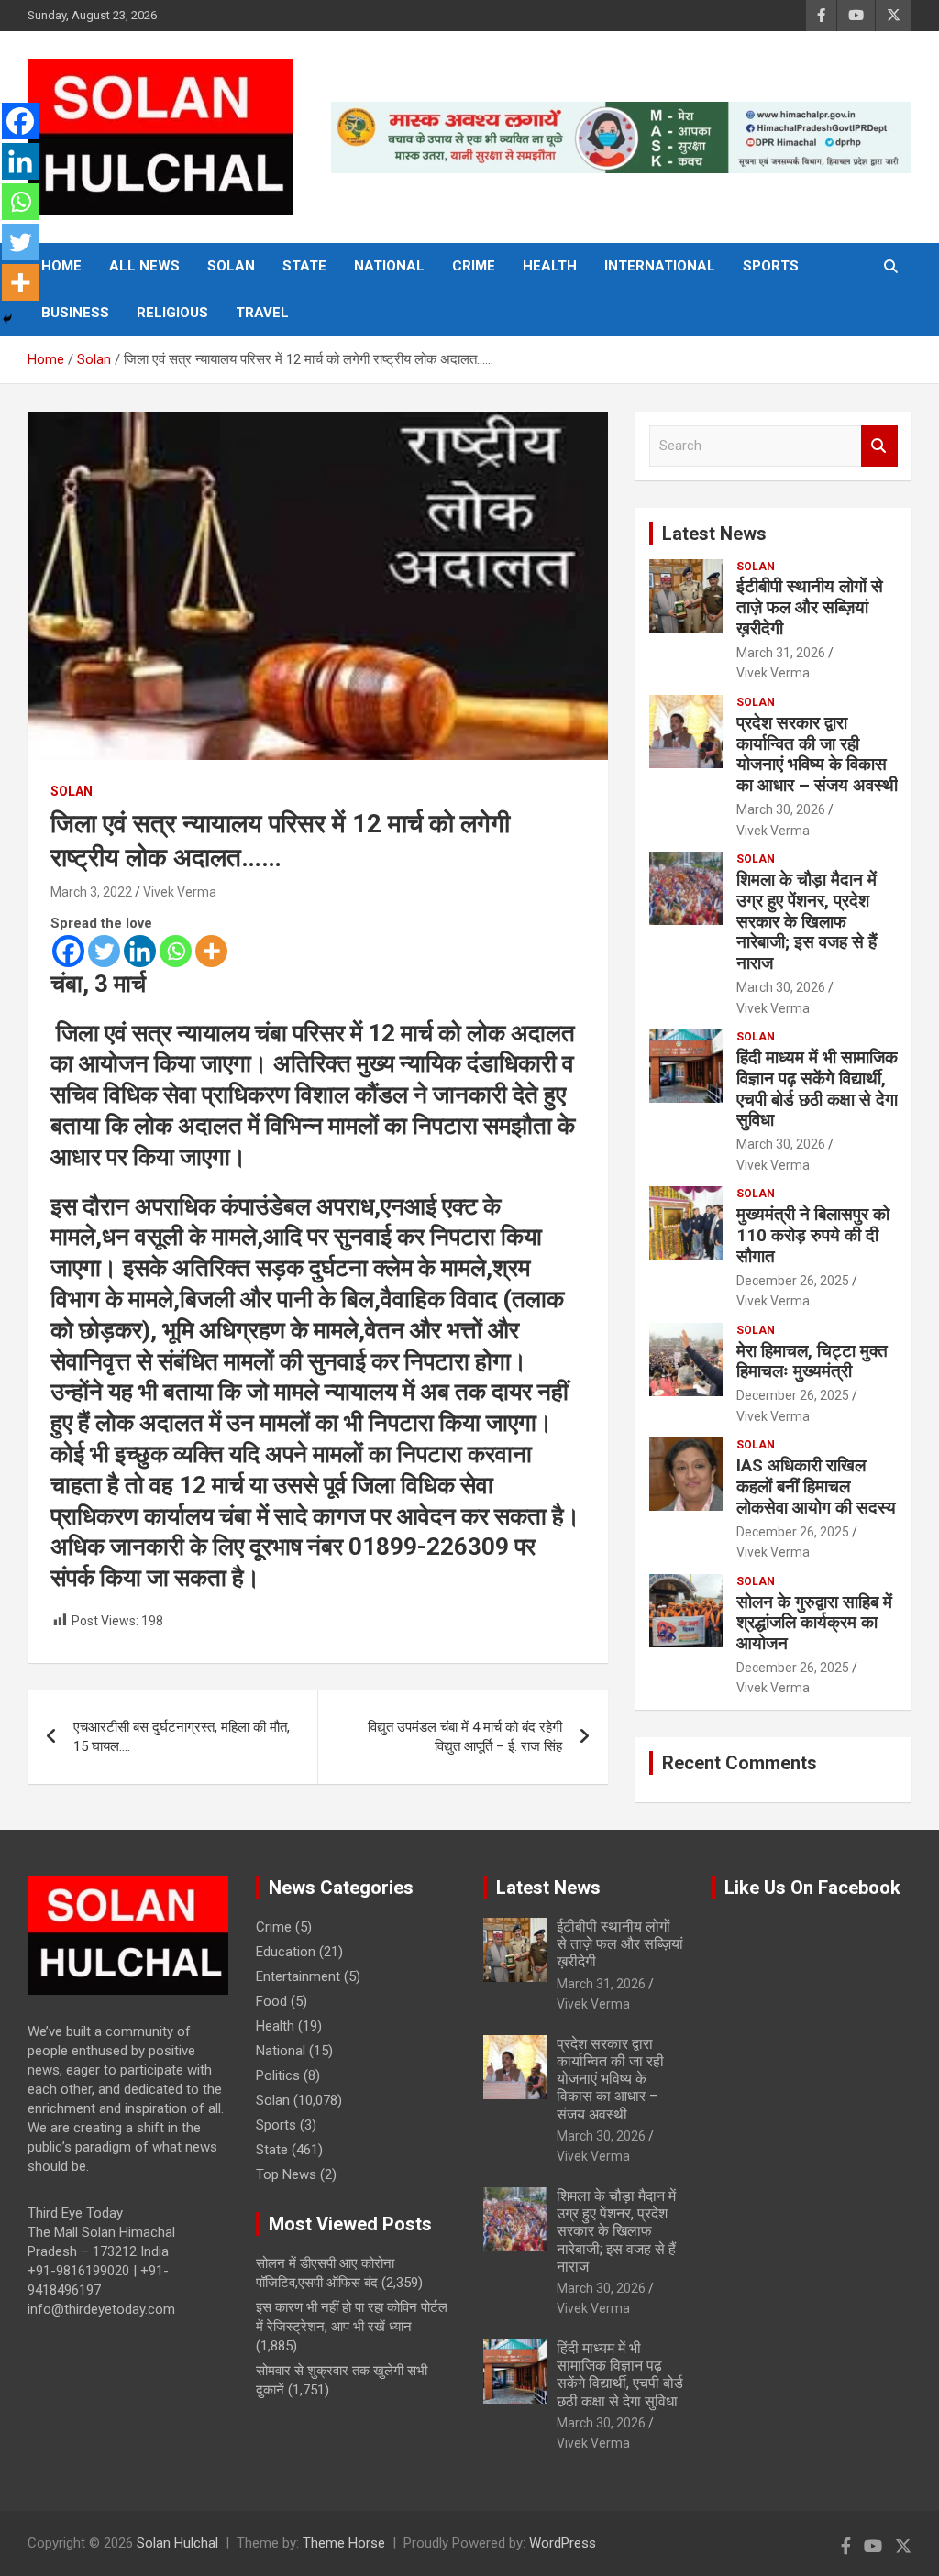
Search (879, 446)
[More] (211, 951)
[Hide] (7, 319)
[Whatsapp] (176, 951)
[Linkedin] (140, 951)
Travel (262, 313)
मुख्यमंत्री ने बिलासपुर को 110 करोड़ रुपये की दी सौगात (813, 1235)
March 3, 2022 (91, 892)
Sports (771, 266)
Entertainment (298, 1976)
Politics (278, 2075)
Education (286, 1952)
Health (550, 266)
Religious (172, 313)
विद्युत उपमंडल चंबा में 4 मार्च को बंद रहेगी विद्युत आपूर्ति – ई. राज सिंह (465, 1737)
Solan (231, 266)
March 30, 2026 (781, 809)
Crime (474, 266)
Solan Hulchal (177, 2543)
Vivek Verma (180, 892)
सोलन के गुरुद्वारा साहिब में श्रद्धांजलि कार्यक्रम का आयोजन (814, 1623)
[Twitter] (104, 951)
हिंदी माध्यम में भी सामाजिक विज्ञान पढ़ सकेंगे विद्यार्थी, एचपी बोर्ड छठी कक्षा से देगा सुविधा (817, 1089)
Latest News (714, 534)
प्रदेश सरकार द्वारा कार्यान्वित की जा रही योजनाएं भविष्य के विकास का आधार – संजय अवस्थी (817, 754)
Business (75, 313)
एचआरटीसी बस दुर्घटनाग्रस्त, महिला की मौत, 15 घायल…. (182, 1737)
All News (144, 266)
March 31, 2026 (781, 653)
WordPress (563, 2543)
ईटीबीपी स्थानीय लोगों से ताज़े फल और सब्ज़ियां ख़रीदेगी (810, 607)
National (389, 266)
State (304, 266)
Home (61, 266)
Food (271, 2001)
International (660, 266)
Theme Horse (344, 2543)
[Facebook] (68, 951)
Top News (286, 2174)
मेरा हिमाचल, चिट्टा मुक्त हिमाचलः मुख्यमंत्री (812, 1361)
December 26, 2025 (793, 1281)
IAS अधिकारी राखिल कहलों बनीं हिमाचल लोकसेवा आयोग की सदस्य (816, 1486)
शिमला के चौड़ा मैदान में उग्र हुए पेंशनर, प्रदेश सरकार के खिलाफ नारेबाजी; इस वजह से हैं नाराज (806, 921)
